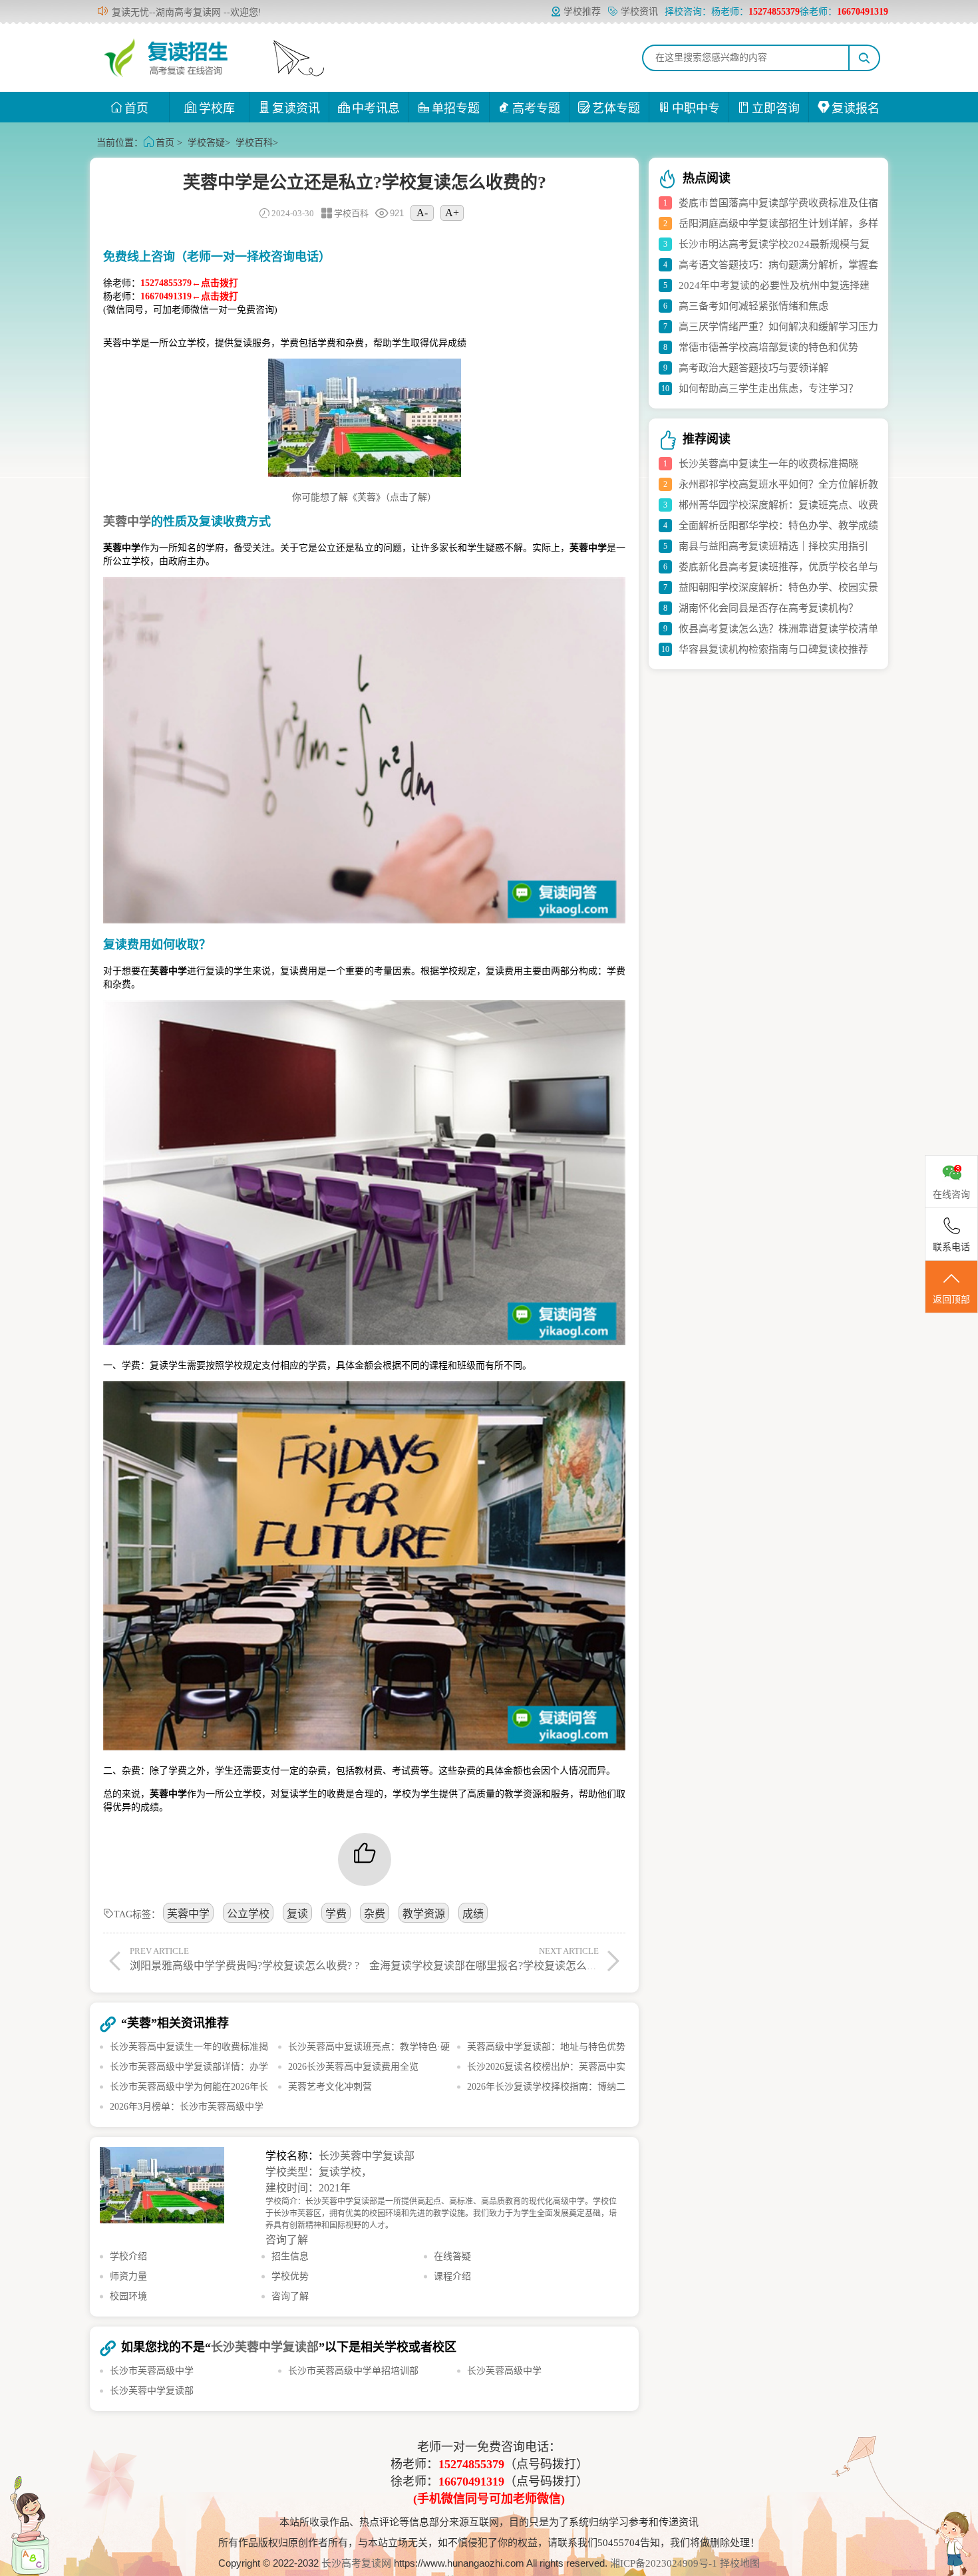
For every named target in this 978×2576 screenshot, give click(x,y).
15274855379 (471, 2464)
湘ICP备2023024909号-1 (665, 2563)
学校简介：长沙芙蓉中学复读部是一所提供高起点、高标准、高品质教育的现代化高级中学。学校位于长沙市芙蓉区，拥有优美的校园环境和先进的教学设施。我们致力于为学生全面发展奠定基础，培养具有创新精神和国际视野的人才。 (441, 2213)
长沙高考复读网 (356, 2563)
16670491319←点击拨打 (189, 296)
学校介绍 (128, 2256)
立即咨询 (776, 108)
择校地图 (740, 2563)
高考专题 (536, 108)
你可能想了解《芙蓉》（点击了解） (364, 497)
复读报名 (856, 108)
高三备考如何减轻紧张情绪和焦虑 (753, 306)
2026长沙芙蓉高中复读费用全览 (353, 2067)
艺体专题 (616, 108)
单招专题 (456, 108)
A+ (452, 213)
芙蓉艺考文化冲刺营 (330, 2087)
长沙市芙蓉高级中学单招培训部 (353, 2371)
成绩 (473, 1914)
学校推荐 (582, 12)
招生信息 (290, 2256)
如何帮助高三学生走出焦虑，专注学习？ (768, 389)
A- (422, 213)
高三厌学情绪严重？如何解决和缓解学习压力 (778, 327)
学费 (336, 1914)
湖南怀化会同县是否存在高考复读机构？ (768, 608)
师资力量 (128, 2276)
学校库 (217, 108)
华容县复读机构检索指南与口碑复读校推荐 (773, 649)
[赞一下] (365, 1859)
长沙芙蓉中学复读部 (367, 2156)
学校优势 (290, 2276)
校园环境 (128, 2296)
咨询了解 (287, 2240)
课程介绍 (452, 2276)
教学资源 (424, 1914)
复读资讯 (296, 108)
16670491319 (471, 2482)
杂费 (375, 1914)
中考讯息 (376, 108)
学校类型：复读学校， (319, 2172)
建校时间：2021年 (308, 2188)
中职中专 (696, 108)
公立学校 (248, 1914)
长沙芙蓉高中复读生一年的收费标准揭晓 (768, 464)
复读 (297, 1914)
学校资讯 (639, 12)
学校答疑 (206, 143)
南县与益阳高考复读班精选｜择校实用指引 (773, 546)
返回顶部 (951, 1300)
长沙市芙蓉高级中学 (152, 2371)
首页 (136, 108)
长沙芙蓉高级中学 (504, 2371)
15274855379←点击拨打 (189, 283)
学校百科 (254, 143)
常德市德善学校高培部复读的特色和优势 (768, 347)
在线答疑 (452, 2256)
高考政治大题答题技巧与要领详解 (753, 368)
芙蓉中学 (188, 1914)
